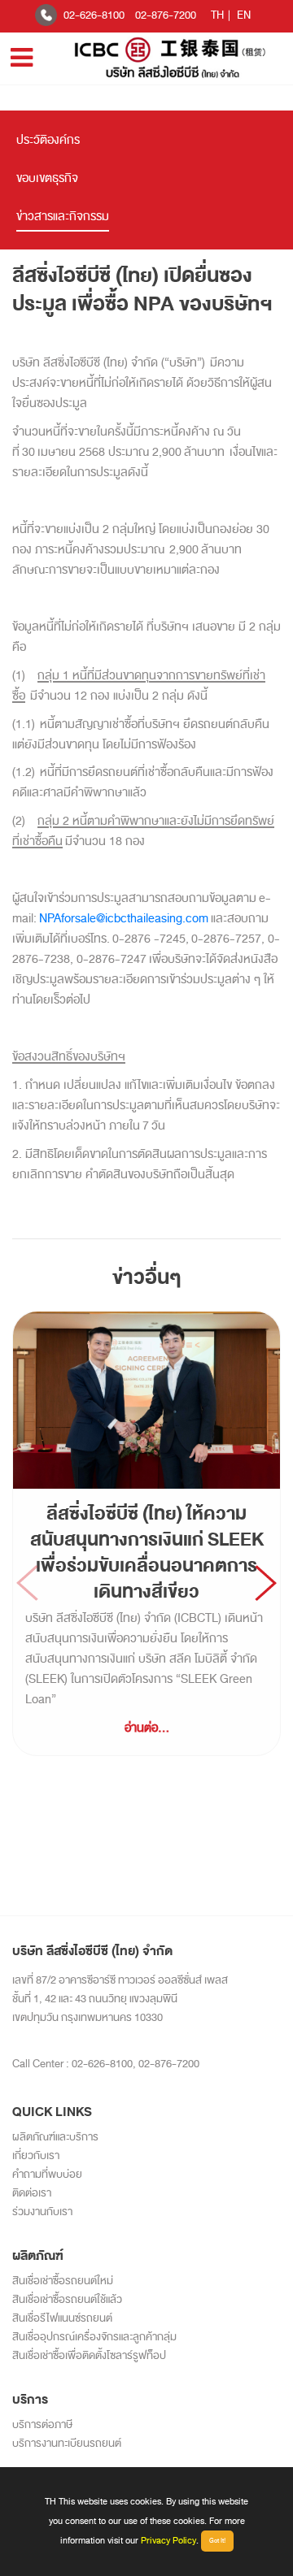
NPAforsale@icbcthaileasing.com (124, 919)
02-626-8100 (94, 15)
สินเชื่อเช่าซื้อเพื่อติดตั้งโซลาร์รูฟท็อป (89, 2355)
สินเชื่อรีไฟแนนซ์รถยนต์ (62, 2318)
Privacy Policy (168, 2540)
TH (217, 15)
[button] (266, 1583)
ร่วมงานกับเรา (42, 2212)
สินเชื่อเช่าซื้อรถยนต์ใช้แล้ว (67, 2299)
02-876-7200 (166, 15)
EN (244, 15)
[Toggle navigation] (22, 58)
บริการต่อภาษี (42, 2424)
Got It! (217, 2541)
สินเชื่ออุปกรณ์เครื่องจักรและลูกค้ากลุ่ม (94, 2337)
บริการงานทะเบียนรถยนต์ (67, 2443)
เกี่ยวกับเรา (36, 2155)
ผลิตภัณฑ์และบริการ (55, 2137)
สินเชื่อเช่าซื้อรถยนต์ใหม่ (63, 2281)
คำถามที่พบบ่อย (47, 2174)
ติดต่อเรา (32, 2193)
